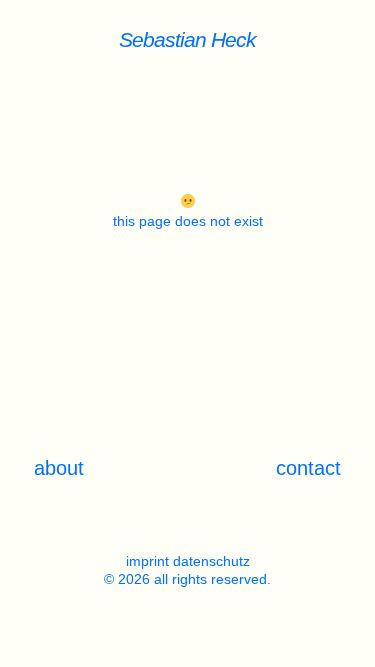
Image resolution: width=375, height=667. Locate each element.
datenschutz (211, 561)
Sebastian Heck (187, 39)
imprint (147, 561)
